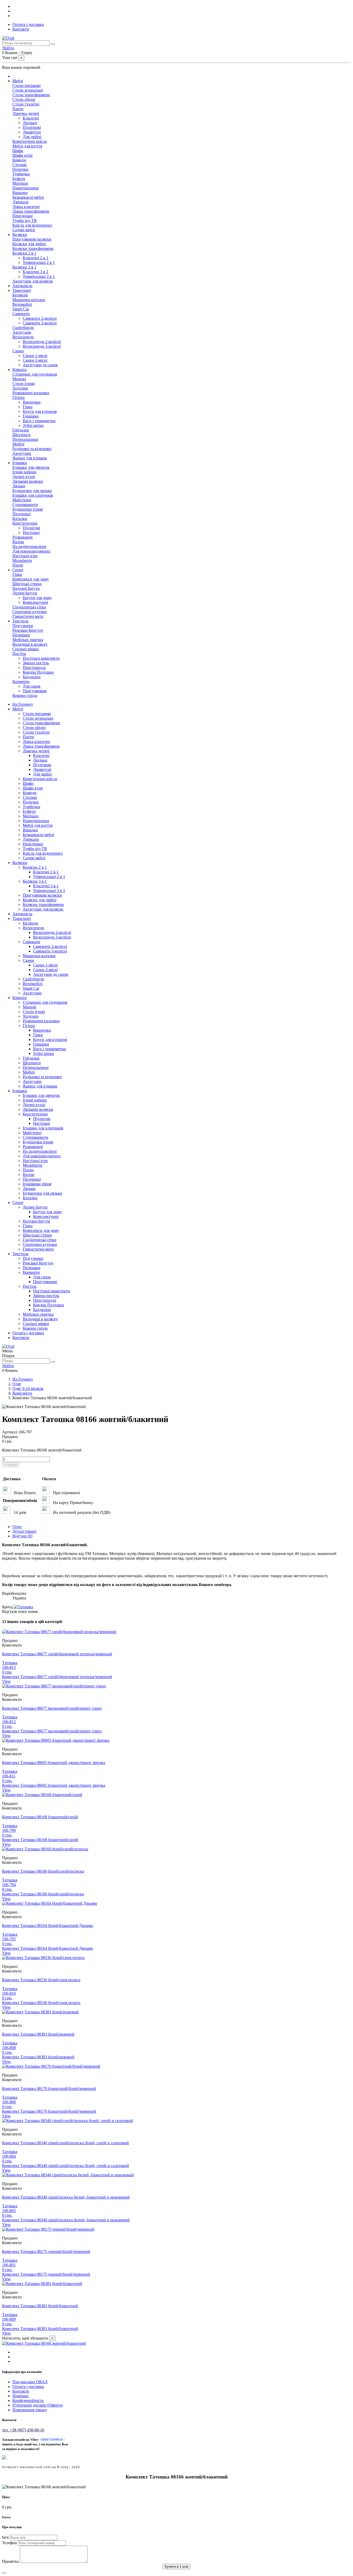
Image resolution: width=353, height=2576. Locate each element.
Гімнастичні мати (28, 616)
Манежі (19, 379)
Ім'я (6, 2537)
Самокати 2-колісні (40, 318)
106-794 (9, 1885)
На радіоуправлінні (29, 546)
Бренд (7, 1607)
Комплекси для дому (31, 579)
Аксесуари (22, 332)
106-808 (9, 2048)
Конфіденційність (28, 2400)
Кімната (20, 998)
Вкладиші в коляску (30, 644)
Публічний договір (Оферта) (38, 2405)
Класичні (31, 118)
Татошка (10, 1663)
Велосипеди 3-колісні (42, 346)
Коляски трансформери (33, 248)
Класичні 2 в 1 (36, 258)
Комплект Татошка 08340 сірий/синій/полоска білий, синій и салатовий (66, 2143)
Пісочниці (21, 514)
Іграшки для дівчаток (31, 467)
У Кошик (11, 1465)
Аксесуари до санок (40, 365)
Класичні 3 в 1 (36, 272)
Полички (20, 169)
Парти (18, 109)
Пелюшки (21, 635)
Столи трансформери (31, 95)
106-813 (9, 1667)
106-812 (9, 1722)
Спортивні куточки (30, 612)
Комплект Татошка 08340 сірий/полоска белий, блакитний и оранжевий (66, 2197)
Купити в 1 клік (177, 2567)
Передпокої (22, 216)
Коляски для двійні (29, 244)
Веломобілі (22, 304)
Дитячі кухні (24, 477)
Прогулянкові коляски (32, 239)
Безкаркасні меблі (28, 197)
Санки (18, 351)
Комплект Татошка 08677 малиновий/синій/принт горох (52, 1708)
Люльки (30, 123)
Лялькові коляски (28, 481)
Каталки (20, 519)
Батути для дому (37, 598)
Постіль (19, 654)
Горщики (31, 416)
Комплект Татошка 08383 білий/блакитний (40, 2306)
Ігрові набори (24, 472)
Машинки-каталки (29, 300)
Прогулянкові (35, 691)
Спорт (18, 1203)
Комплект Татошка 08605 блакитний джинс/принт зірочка (54, 1763)
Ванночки (32, 402)
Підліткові (32, 127)
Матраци (20, 183)
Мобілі (18, 444)
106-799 (9, 1830)
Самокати (21, 314)
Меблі (18, 709)
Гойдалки (21, 430)
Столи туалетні (26, 104)
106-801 (9, 2265)
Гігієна (18, 397)
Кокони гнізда (25, 695)
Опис (17, 1527)
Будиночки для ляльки (32, 491)
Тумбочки (21, 174)
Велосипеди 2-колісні (42, 342)
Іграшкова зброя (37, 1184)
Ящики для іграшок (30, 458)
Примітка (11, 2561)
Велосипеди (23, 337)
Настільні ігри (25, 556)
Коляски (20, 863)
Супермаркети (25, 505)
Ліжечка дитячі (26, 113)
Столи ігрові (24, 384)
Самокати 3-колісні (40, 323)
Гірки (28, 407)
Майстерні (22, 500)
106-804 (9, 2156)
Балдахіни (32, 677)
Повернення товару (30, 2410)
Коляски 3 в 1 (24, 267)
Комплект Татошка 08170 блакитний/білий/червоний (49, 2089)
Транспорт (22, 918)
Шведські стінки (27, 584)
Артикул (10, 1432)
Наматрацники (26, 188)
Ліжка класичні (26, 207)
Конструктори (25, 523)
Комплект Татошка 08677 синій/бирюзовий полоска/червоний (57, 1654)
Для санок (32, 686)
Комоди (19, 160)
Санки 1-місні (35, 356)
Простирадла (34, 668)
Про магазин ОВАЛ (30, 2382)
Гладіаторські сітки (29, 607)
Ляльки (19, 486)
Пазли (18, 565)
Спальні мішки (26, 649)
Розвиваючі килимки (31, 393)
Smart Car (21, 309)
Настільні (31, 533)
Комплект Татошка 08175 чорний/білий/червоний (46, 2251)
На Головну (23, 704)
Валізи (18, 542)
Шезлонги (21, 435)
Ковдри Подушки (38, 672)
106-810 (9, 1993)
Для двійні (32, 137)
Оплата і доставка (28, 24)
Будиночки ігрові (28, 509)
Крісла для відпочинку (32, 225)
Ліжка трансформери (31, 211)
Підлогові (31, 528)
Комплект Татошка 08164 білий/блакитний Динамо (48, 1926)
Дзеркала (20, 202)
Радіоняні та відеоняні (32, 449)
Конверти (21, 682)
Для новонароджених (31, 551)
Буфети (19, 179)
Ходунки (20, 388)
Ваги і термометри (39, 421)
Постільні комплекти (41, 658)
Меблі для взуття (27, 146)
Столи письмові (26, 85)
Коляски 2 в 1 (24, 253)
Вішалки (20, 193)
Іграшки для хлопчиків (33, 495)
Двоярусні (32, 132)
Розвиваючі (22, 537)
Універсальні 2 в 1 (39, 262)
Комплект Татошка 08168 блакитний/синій (40, 1817)
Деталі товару (25, 1531)
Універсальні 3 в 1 (39, 276)
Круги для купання (40, 411)
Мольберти (22, 560)
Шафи (18, 151)
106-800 (9, 2102)
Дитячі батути (25, 593)
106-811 (9, 1776)
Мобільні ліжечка (28, 640)
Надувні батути (26, 588)
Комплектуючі (35, 602)
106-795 (9, 1939)
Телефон (10, 2543)
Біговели (20, 295)
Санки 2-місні (35, 360)
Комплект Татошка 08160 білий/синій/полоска (43, 1871)
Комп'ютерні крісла (30, 141)
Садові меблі (24, 230)
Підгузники (23, 626)
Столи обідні (24, 99)
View (6, 1681)
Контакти (21, 29)
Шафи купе (22, 155)
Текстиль (20, 1254)
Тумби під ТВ (25, 221)
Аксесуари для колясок (33, 281)
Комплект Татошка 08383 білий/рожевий (38, 2034)
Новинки (21, 2396)
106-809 (9, 2319)
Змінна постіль (36, 663)
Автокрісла (22, 914)
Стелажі (20, 165)
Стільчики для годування (35, 374)
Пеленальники (25, 439)
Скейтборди (23, 328)
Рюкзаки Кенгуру (28, 630)
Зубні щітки (33, 425)
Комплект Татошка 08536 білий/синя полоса (41, 1980)
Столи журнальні (28, 90)
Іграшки (20, 1091)
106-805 (9, 2211)
